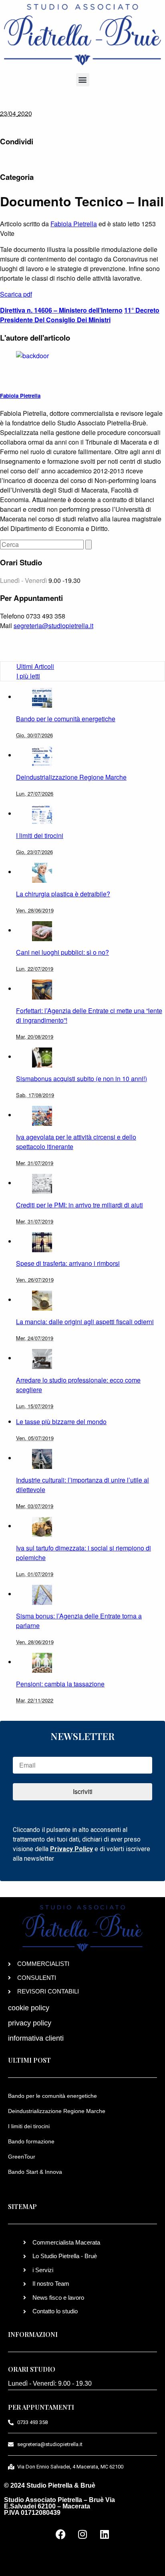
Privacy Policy (71, 1849)
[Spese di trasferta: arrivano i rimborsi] (42, 1241)
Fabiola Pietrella (74, 224)
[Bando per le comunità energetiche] (42, 697)
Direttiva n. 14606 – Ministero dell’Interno (61, 310)
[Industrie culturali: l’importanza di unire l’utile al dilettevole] (42, 1458)
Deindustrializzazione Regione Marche (57, 2111)
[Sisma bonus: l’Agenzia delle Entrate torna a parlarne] (42, 1594)
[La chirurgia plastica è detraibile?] (42, 872)
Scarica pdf (16, 294)
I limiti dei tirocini (29, 2126)
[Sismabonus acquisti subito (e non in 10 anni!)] (42, 1057)
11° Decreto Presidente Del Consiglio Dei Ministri (80, 315)
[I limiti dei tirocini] (42, 813)
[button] (83, 80)
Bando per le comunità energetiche (52, 2096)
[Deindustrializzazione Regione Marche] (42, 755)
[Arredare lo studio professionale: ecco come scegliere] (42, 1358)
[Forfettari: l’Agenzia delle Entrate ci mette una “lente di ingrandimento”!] (42, 989)
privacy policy (30, 2023)
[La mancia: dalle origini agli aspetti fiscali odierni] (42, 1300)
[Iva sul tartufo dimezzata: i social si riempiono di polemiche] (42, 1526)
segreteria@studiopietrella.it (53, 626)
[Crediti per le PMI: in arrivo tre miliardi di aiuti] (42, 1183)
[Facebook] (60, 2534)
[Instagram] (82, 2534)
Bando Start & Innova (35, 2172)
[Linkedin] (105, 2534)
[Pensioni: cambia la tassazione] (42, 1662)
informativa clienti (36, 2038)
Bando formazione (31, 2141)
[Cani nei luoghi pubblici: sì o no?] (42, 930)
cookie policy (29, 2008)
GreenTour (22, 2157)
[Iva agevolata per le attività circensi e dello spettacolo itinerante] (42, 1115)
